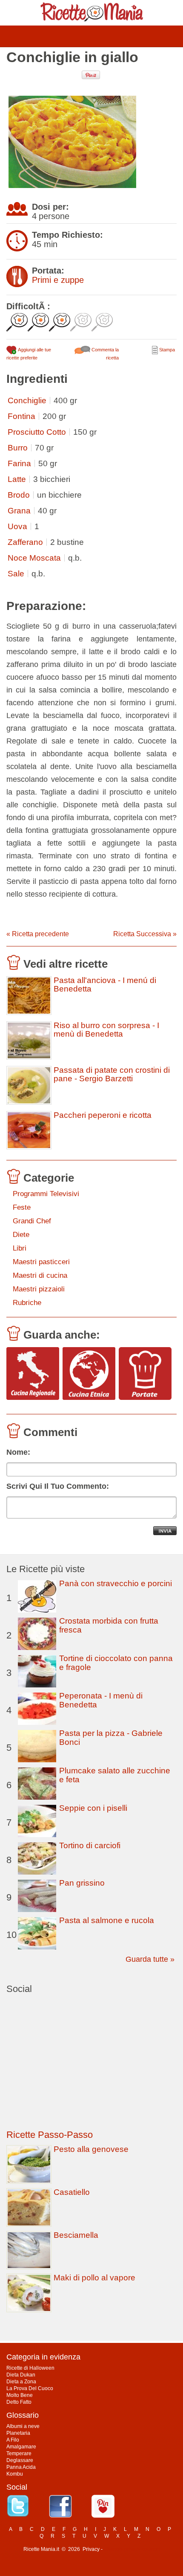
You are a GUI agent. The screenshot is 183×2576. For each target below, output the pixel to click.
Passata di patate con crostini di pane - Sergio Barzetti (112, 1074)
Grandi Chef (32, 1221)
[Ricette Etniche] (89, 1374)
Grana (19, 511)
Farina (19, 463)
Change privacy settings (132, 2549)
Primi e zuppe (58, 280)
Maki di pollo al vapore (94, 2278)
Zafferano (25, 542)
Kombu (15, 2474)
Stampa (166, 350)
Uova (17, 526)
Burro (18, 448)
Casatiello (72, 2192)
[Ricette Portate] (145, 1374)
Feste (22, 1207)
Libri (20, 1248)
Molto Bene (20, 2395)
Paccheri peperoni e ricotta (103, 1115)
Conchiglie (27, 400)
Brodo (19, 495)
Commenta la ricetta (104, 354)
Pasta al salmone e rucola (107, 1920)
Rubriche (27, 1303)
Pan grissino (82, 1883)
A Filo (13, 2440)
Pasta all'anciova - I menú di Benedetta (105, 985)
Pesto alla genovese (91, 2149)
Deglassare (20, 2460)
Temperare (19, 2453)
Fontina (21, 416)
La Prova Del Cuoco (30, 2388)
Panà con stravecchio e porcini (116, 1583)
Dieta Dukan (21, 2375)
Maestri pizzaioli (39, 1289)
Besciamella (76, 2235)
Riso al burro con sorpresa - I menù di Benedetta (106, 1030)
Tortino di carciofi (90, 1845)
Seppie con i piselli (93, 1808)
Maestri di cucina (40, 1275)
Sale (16, 574)
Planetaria (18, 2433)
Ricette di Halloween (30, 2368)
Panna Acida (21, 2467)
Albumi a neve (23, 2426)
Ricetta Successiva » (145, 934)
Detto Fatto (19, 2402)
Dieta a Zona (21, 2382)
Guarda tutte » (150, 1959)
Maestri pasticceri (41, 1262)
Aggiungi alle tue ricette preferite (29, 354)
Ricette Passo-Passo (50, 2135)
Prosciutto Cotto (37, 432)
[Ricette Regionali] (33, 1374)
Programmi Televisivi (46, 1194)
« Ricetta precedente (38, 934)
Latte (17, 479)
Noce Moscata (34, 558)
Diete (21, 1235)
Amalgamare (21, 2447)
